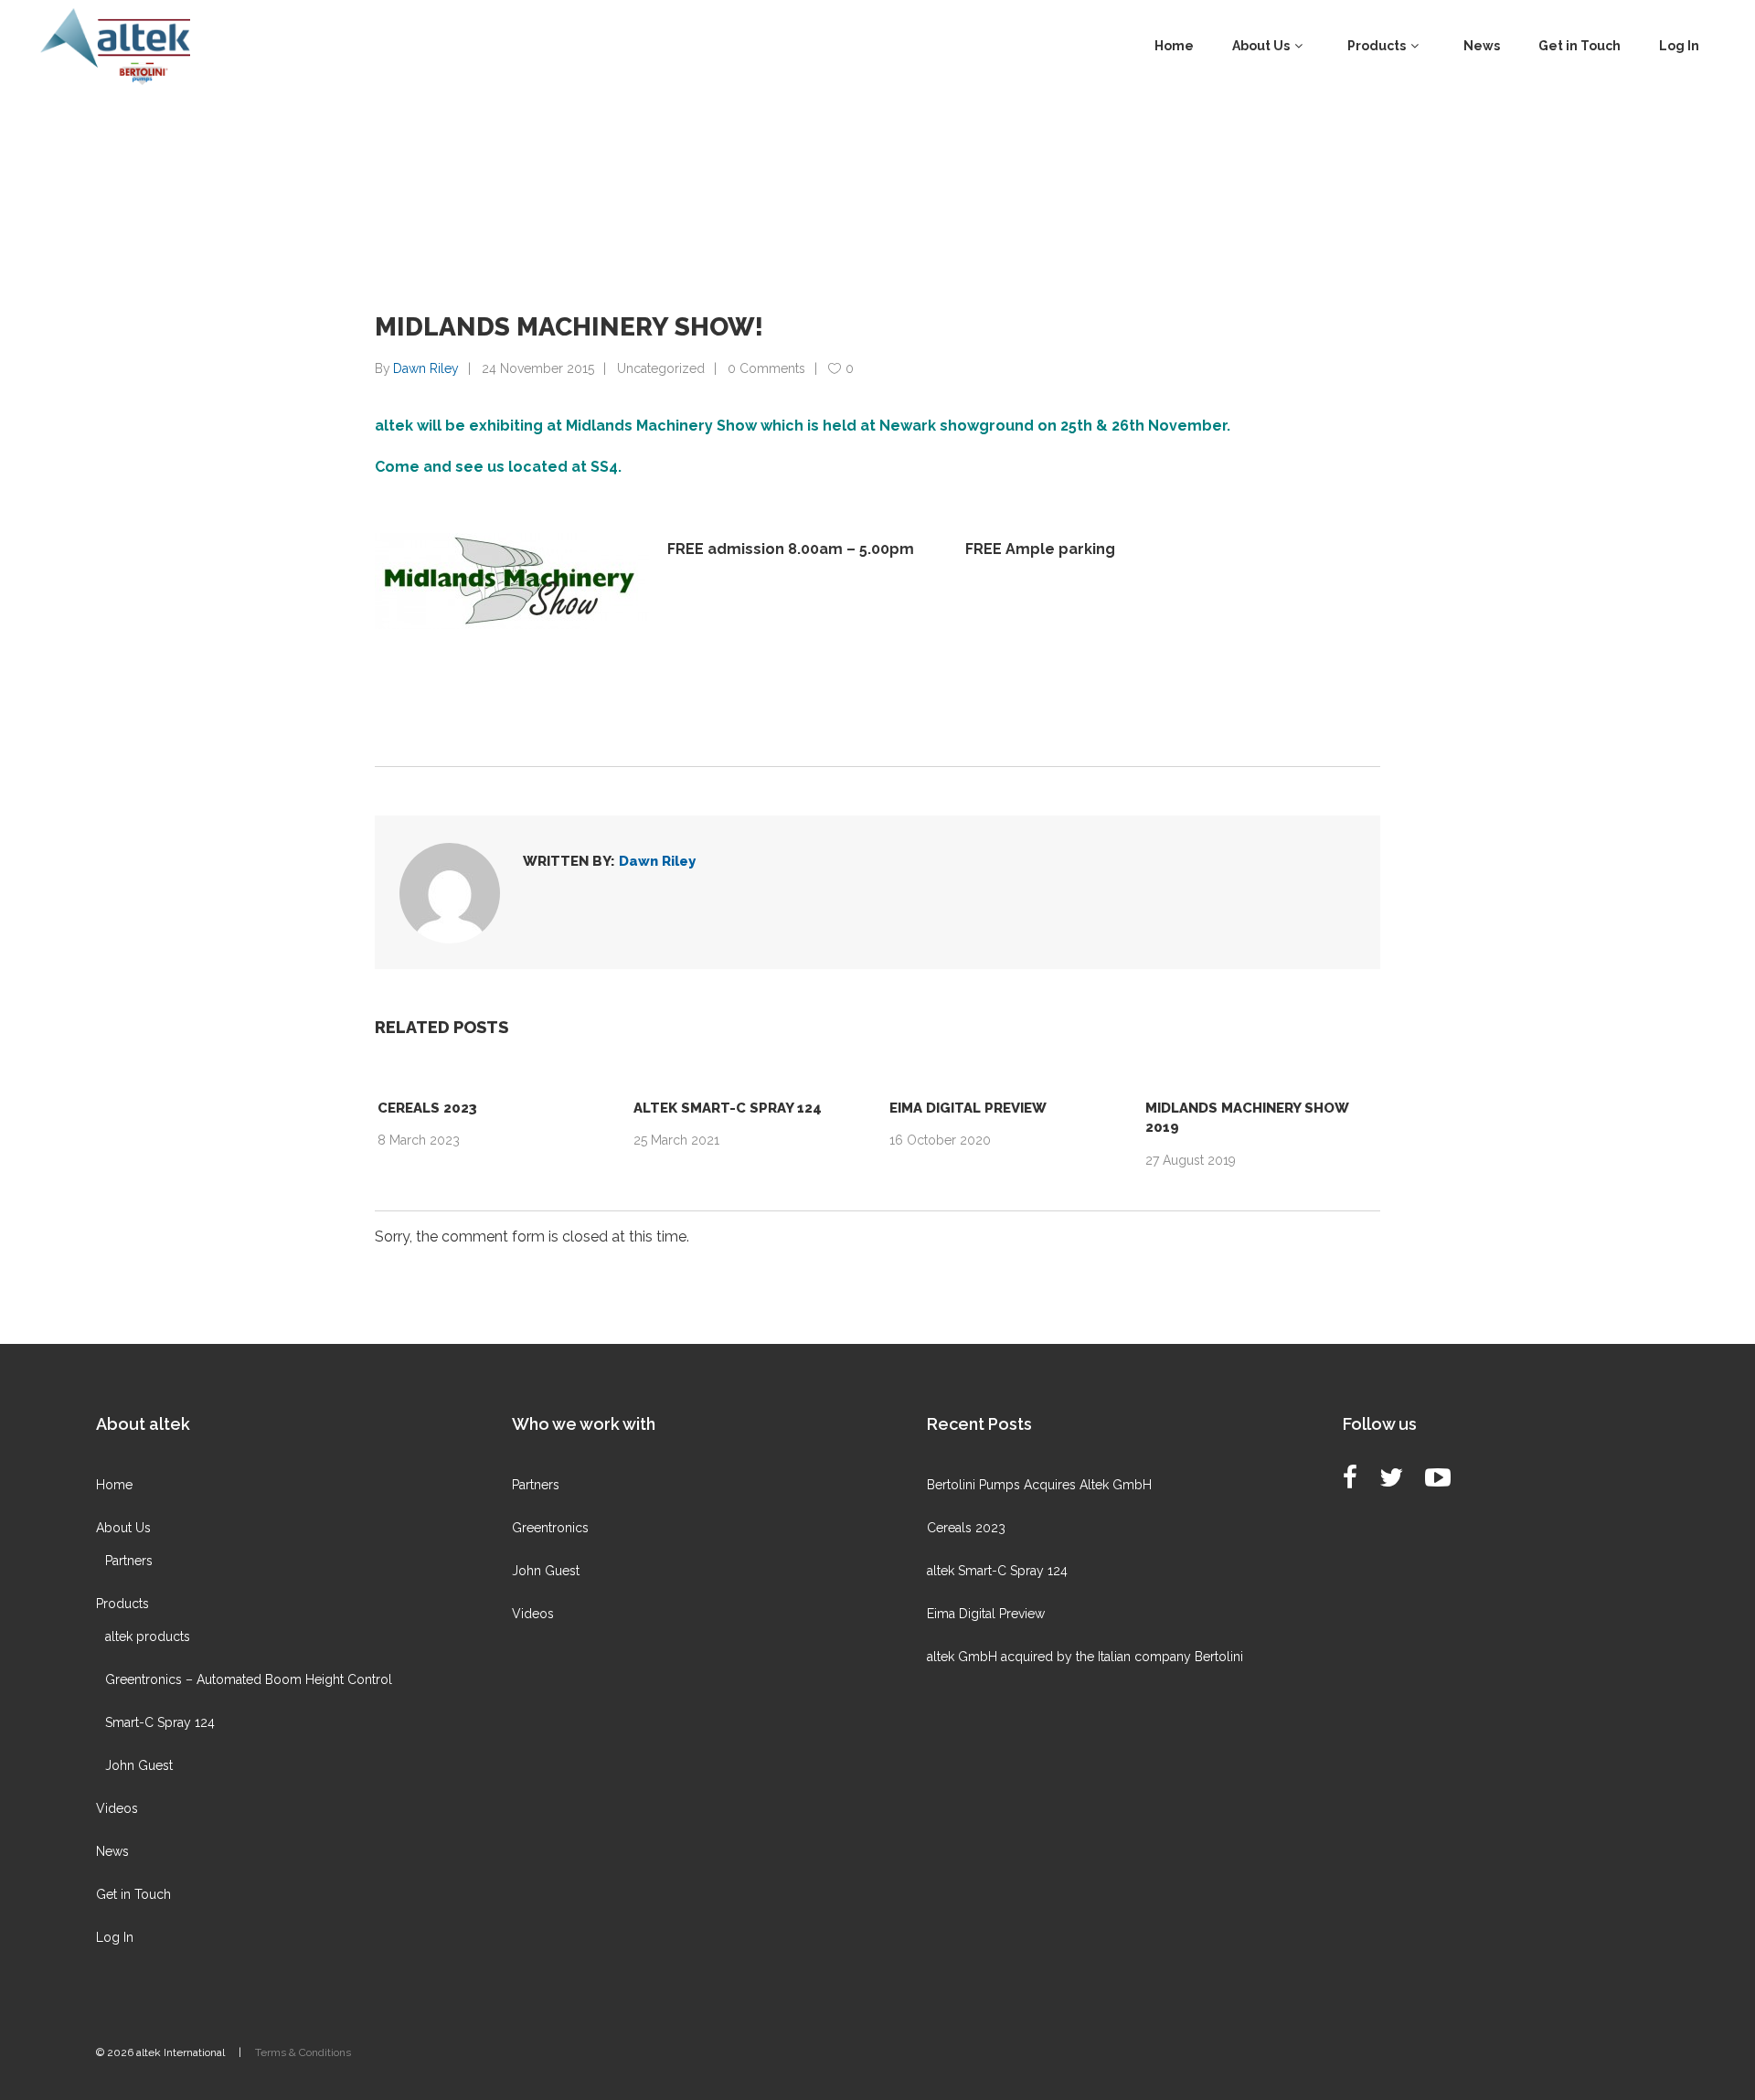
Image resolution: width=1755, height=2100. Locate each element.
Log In (115, 1937)
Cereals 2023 (427, 1108)
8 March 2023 (419, 1140)
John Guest (139, 1765)
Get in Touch (133, 1894)
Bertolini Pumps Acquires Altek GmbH (1039, 1485)
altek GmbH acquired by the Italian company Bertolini (1085, 1657)
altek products (148, 1636)
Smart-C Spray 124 (160, 1722)
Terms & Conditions (303, 2052)
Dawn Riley (426, 368)
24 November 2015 (538, 368)
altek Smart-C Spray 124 (728, 1108)
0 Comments (766, 368)
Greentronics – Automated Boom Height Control (249, 1679)
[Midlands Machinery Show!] (450, 893)
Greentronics (550, 1528)
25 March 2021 (676, 1140)
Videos (117, 1808)
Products (122, 1604)
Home (114, 1485)
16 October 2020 (940, 1140)
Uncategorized (661, 368)
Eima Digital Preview (968, 1108)
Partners (129, 1561)
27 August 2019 (1191, 1160)
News (112, 1851)
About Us (123, 1528)
